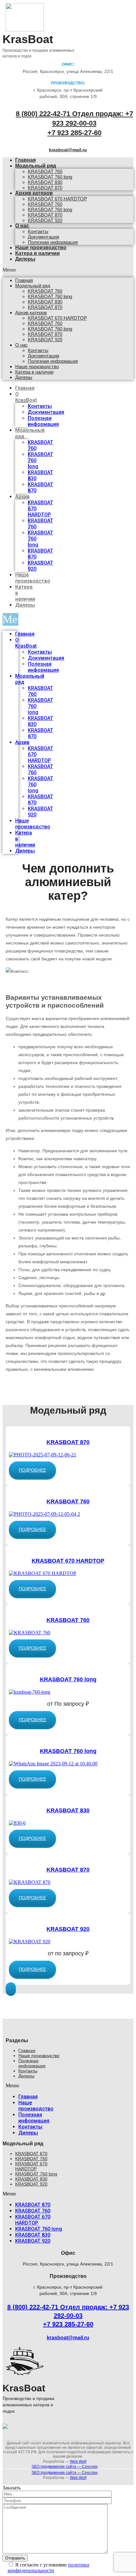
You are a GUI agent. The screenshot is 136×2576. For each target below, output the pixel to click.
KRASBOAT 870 (45, 215)
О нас (22, 226)
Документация (43, 237)
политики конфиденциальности (48, 2568)
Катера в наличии (37, 253)
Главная (24, 280)
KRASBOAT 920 (45, 220)
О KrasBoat (26, 397)
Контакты (38, 231)
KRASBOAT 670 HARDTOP (57, 199)
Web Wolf (78, 2462)
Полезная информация (53, 361)
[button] (32, 1470)
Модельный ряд (36, 166)
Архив (22, 497)
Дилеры (25, 259)
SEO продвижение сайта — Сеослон (65, 2467)
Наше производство (37, 366)
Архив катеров (34, 193)
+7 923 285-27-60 (74, 133)
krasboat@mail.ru (68, 150)
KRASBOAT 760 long (50, 177)
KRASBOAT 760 (45, 171)
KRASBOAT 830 (45, 182)
